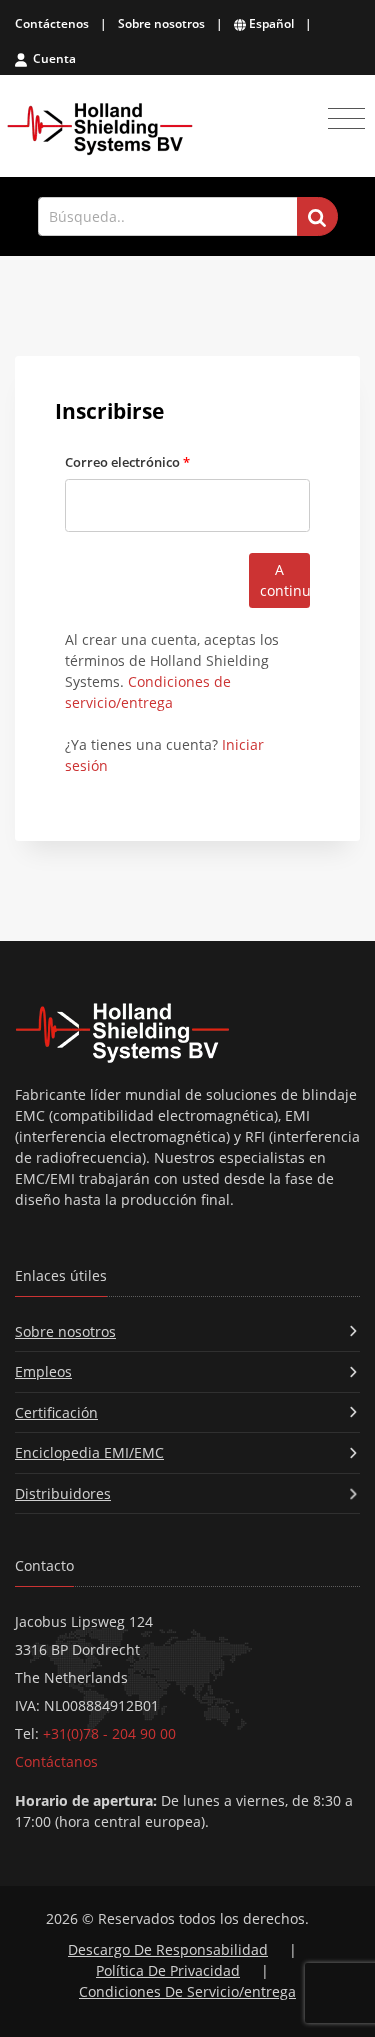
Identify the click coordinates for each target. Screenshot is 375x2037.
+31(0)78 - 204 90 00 (109, 1733)
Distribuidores (63, 1493)
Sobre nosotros (161, 23)
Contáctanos (56, 1761)
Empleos (43, 1371)
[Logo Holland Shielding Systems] (100, 129)
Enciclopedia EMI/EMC (89, 1452)
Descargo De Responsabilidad (168, 1949)
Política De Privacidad (168, 1970)
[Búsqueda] (317, 217)
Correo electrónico (127, 462)
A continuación (285, 580)
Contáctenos (52, 23)
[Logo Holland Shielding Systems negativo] (187, 1032)
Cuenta (53, 58)
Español (270, 23)
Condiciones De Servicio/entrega (187, 1991)
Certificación (56, 1412)
